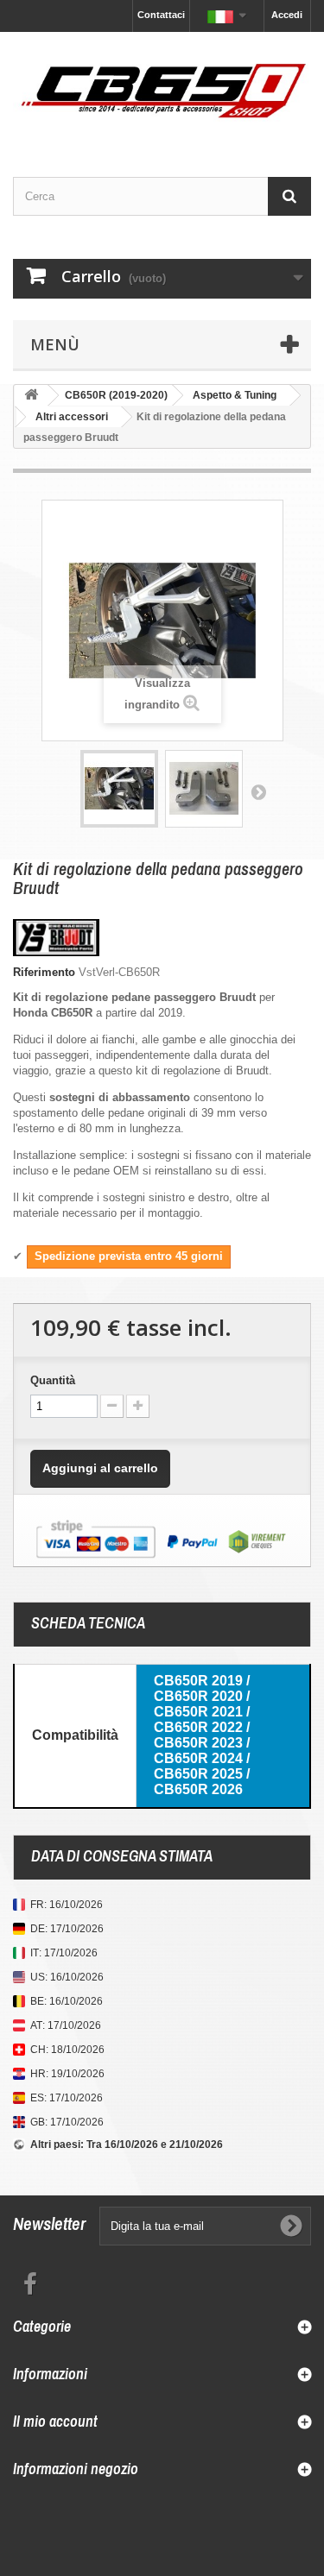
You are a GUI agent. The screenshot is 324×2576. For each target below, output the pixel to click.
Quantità (53, 1380)
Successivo (258, 791)
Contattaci (161, 15)
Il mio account (55, 2421)
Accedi (287, 15)
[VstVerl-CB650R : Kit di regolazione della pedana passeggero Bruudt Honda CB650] (119, 789)
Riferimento (44, 972)
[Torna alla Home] (31, 396)
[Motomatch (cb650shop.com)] (162, 89)
